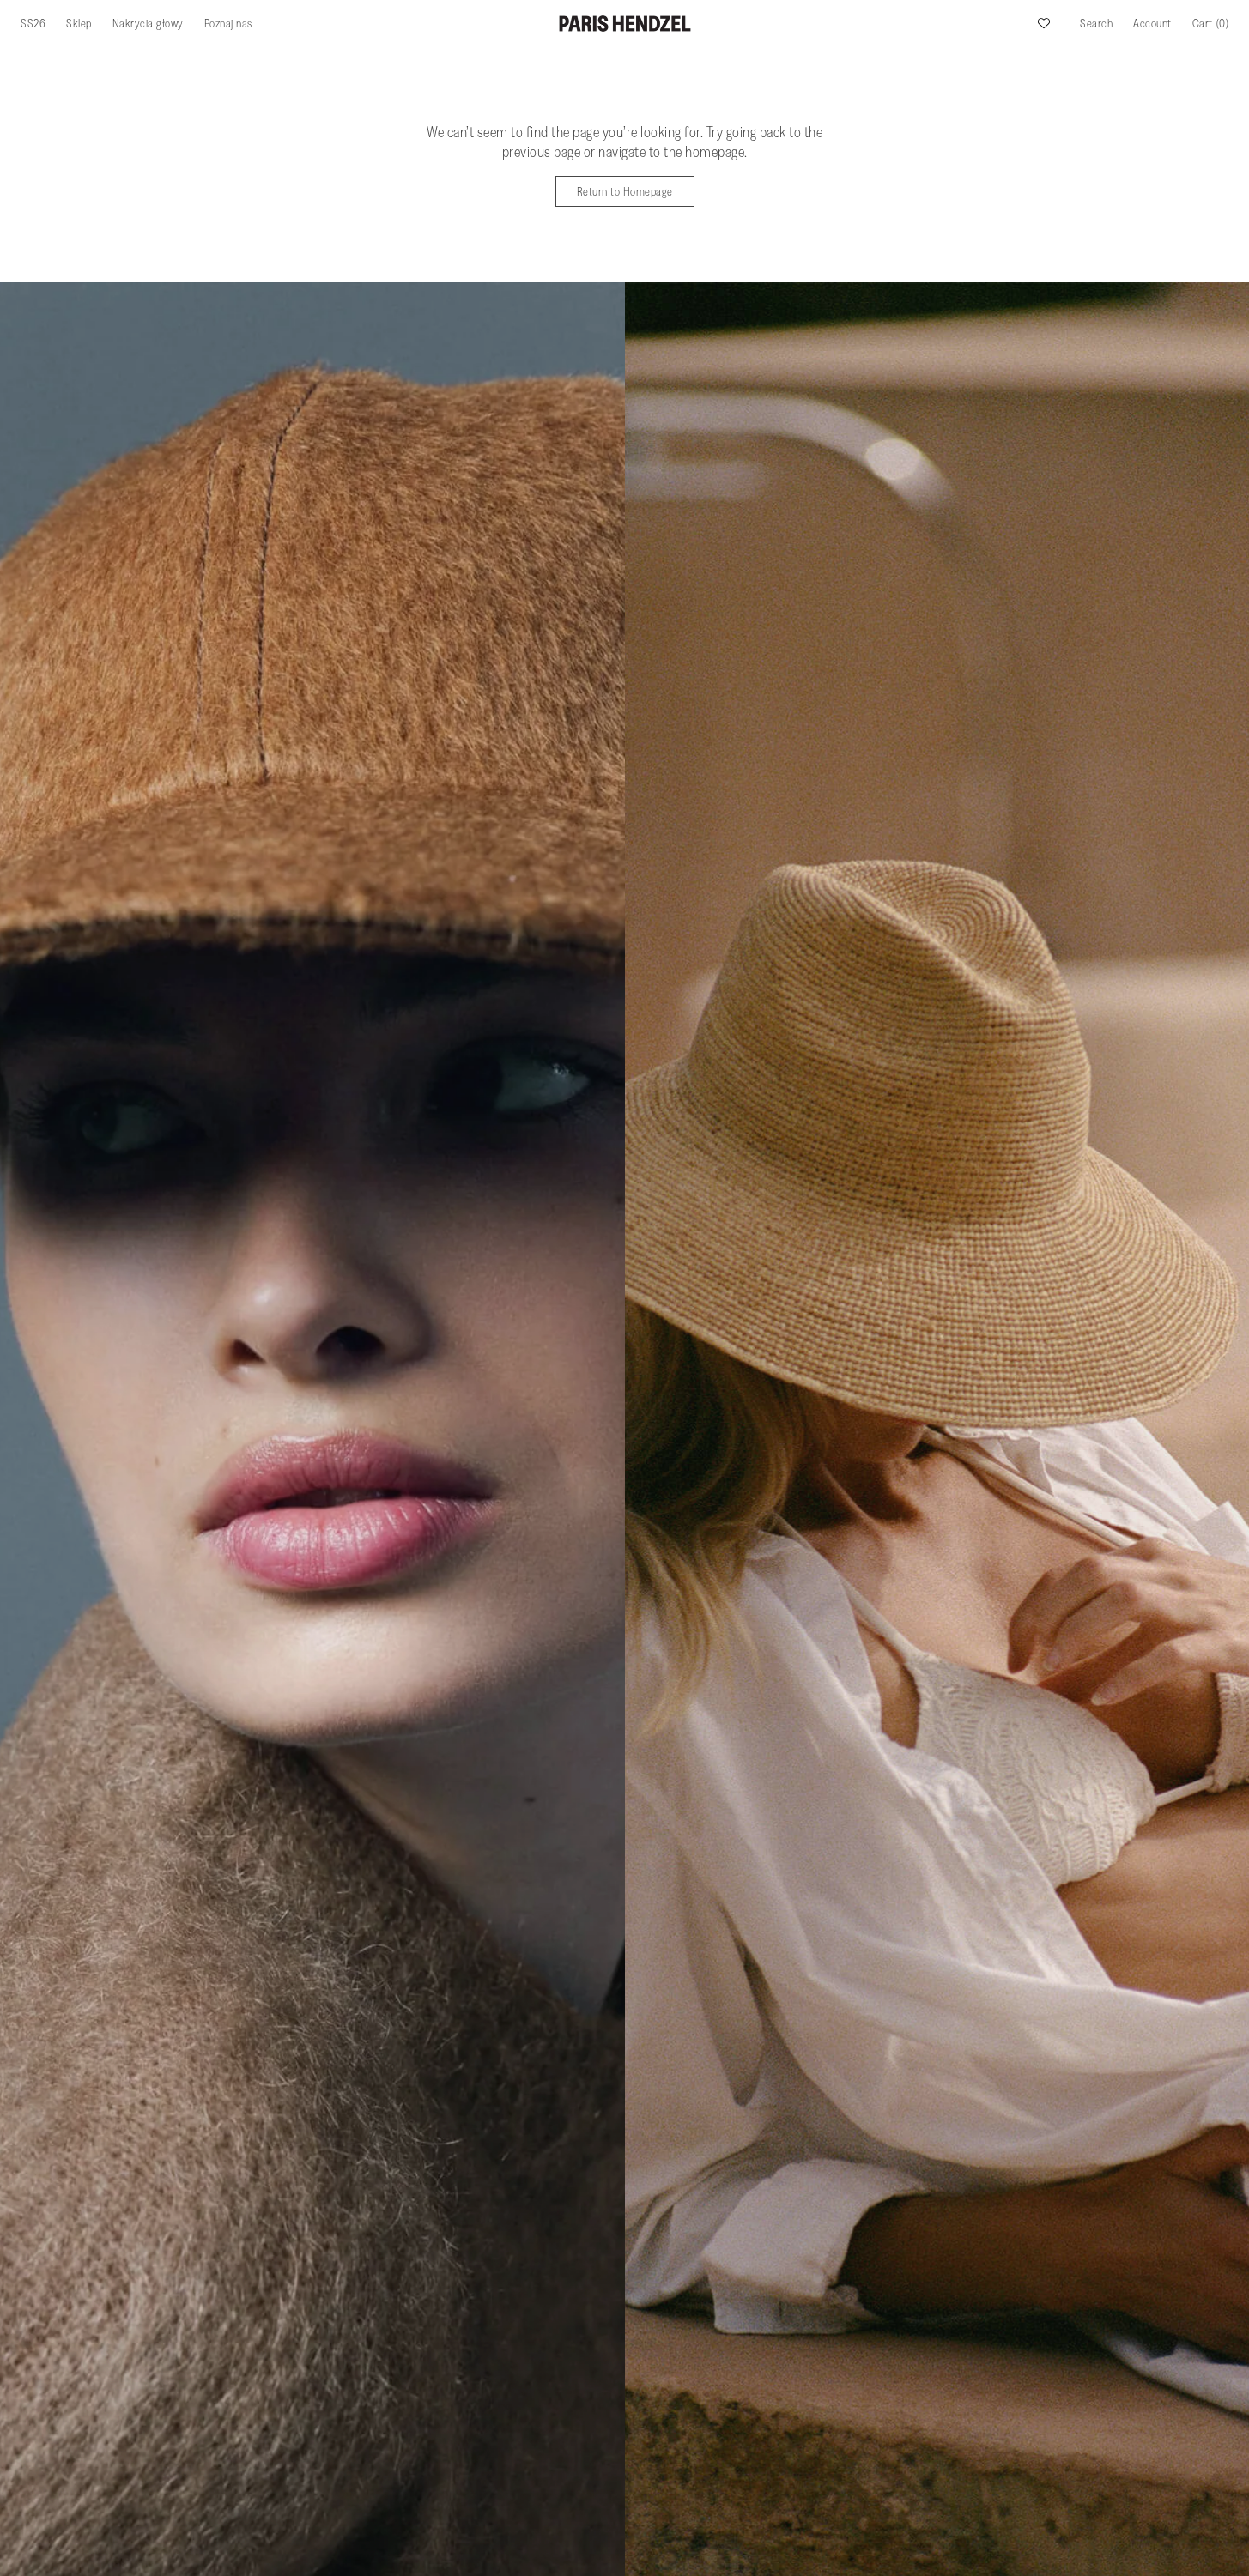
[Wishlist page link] (1044, 23)
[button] (1096, 23)
